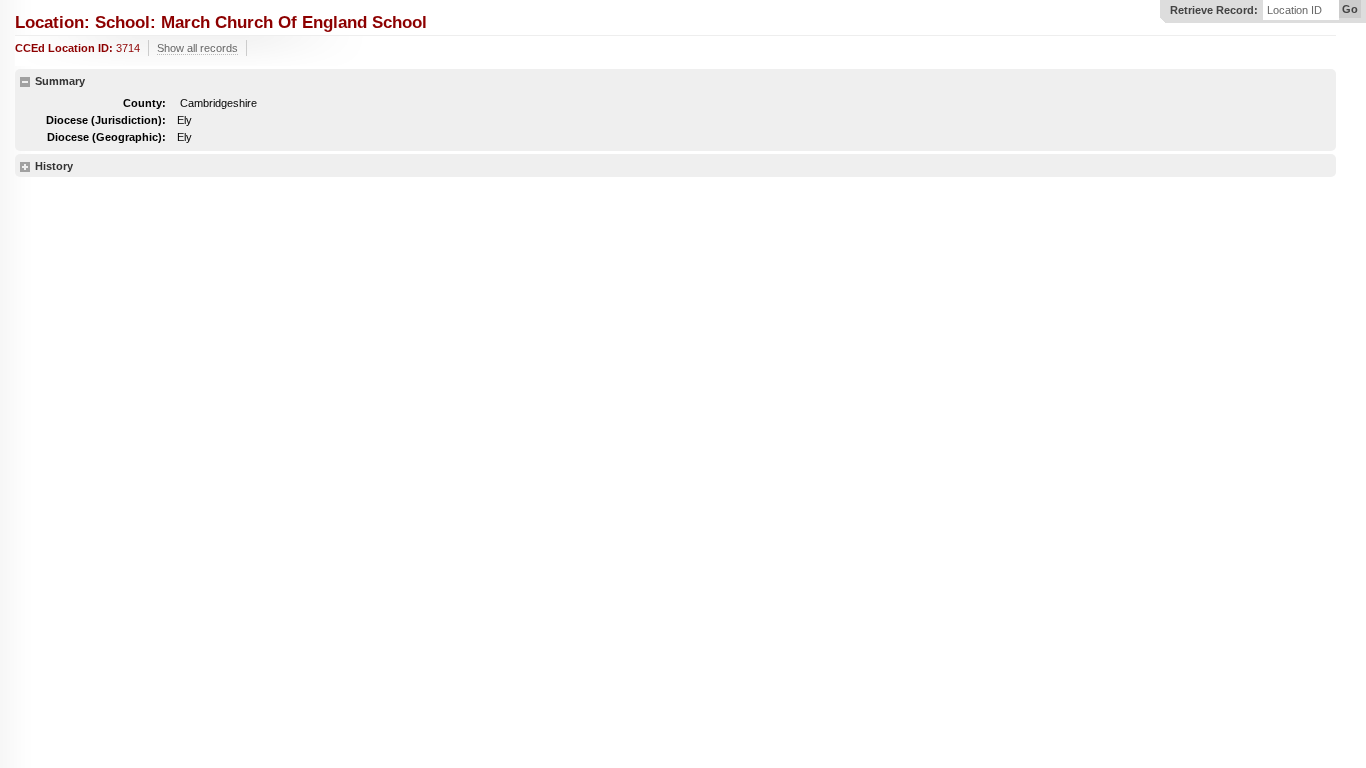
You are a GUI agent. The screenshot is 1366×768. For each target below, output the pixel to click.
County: (144, 103)
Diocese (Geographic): (106, 137)
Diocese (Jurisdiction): (106, 120)
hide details (25, 82)
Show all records (197, 48)
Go (1350, 9)
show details (25, 167)
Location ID (1294, 10)
